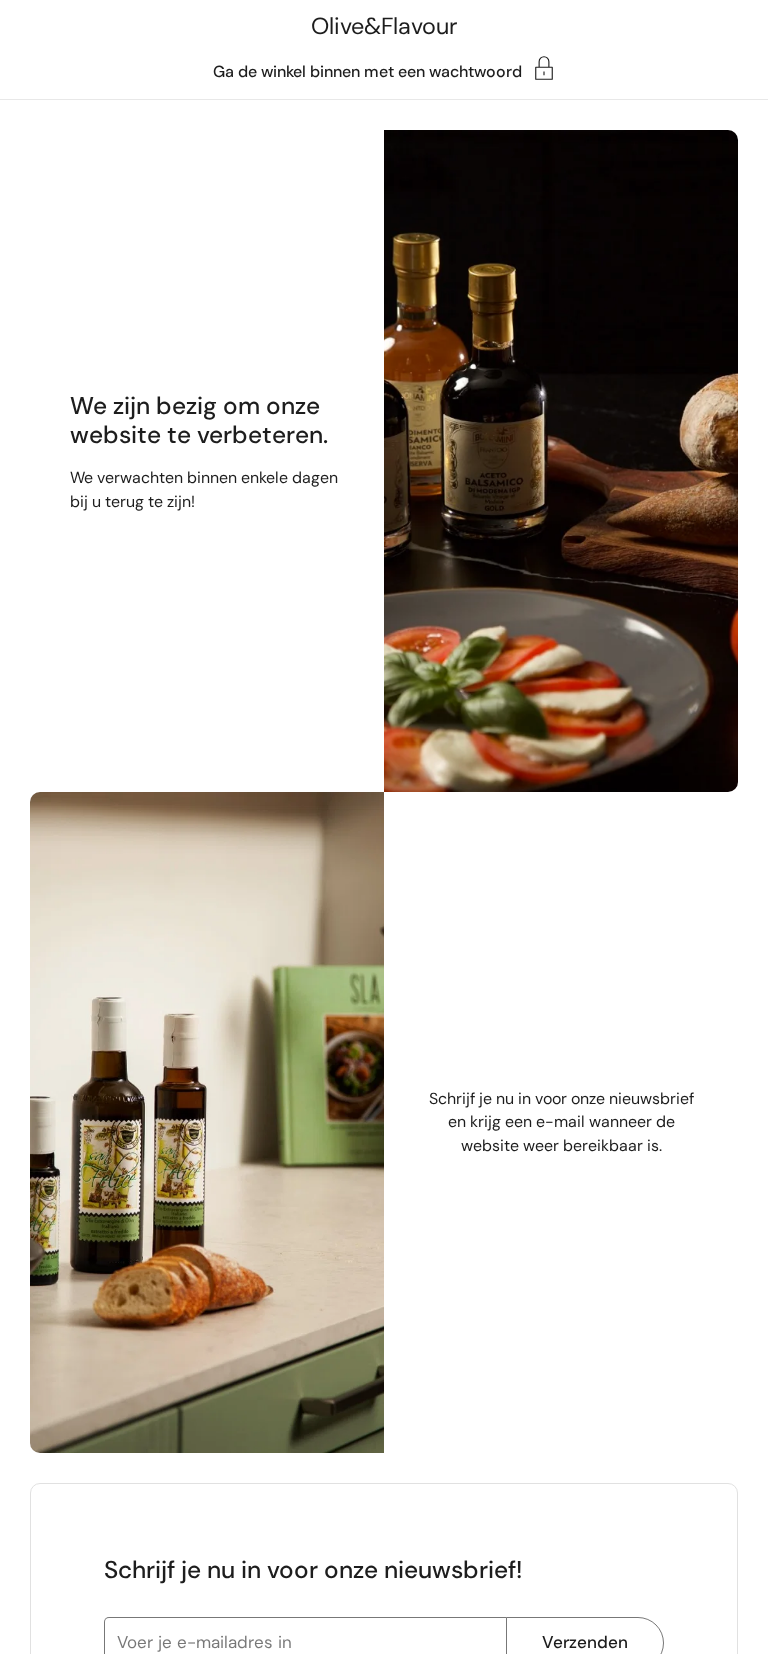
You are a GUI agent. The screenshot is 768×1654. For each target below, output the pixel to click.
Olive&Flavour (384, 26)
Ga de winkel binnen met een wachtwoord (367, 70)
